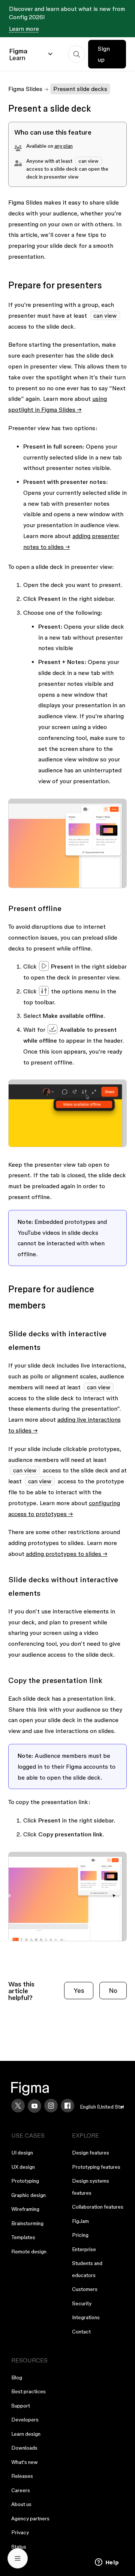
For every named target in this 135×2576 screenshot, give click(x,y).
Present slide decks (80, 89)
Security (82, 2303)
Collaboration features (98, 2207)
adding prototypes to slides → (67, 1554)
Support (21, 2406)
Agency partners (30, 2518)
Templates (23, 2237)
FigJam (80, 2221)
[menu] (102, 2107)
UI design (22, 2153)
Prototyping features (96, 2167)
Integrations (86, 2317)
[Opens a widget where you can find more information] (107, 2563)
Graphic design (28, 2195)
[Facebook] (67, 2106)
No (113, 1990)
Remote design (29, 2252)
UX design (23, 2167)
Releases (22, 2476)
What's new (25, 2462)
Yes (79, 1990)
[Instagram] (51, 2106)
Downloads (24, 2448)
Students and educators (87, 2269)
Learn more (24, 29)
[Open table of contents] (18, 2558)
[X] (18, 2106)
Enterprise (84, 2249)
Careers (21, 2490)
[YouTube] (34, 2106)
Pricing (80, 2235)
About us (21, 2504)
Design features (91, 2153)
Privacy (20, 2532)
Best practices (28, 2391)
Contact (81, 2332)
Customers (85, 2289)
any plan (64, 146)
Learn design (26, 2434)
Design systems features (91, 2187)
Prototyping (25, 2181)
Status (19, 2547)
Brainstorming (27, 2223)
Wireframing (25, 2209)
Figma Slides (25, 89)
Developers (25, 2420)
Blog (17, 2377)
